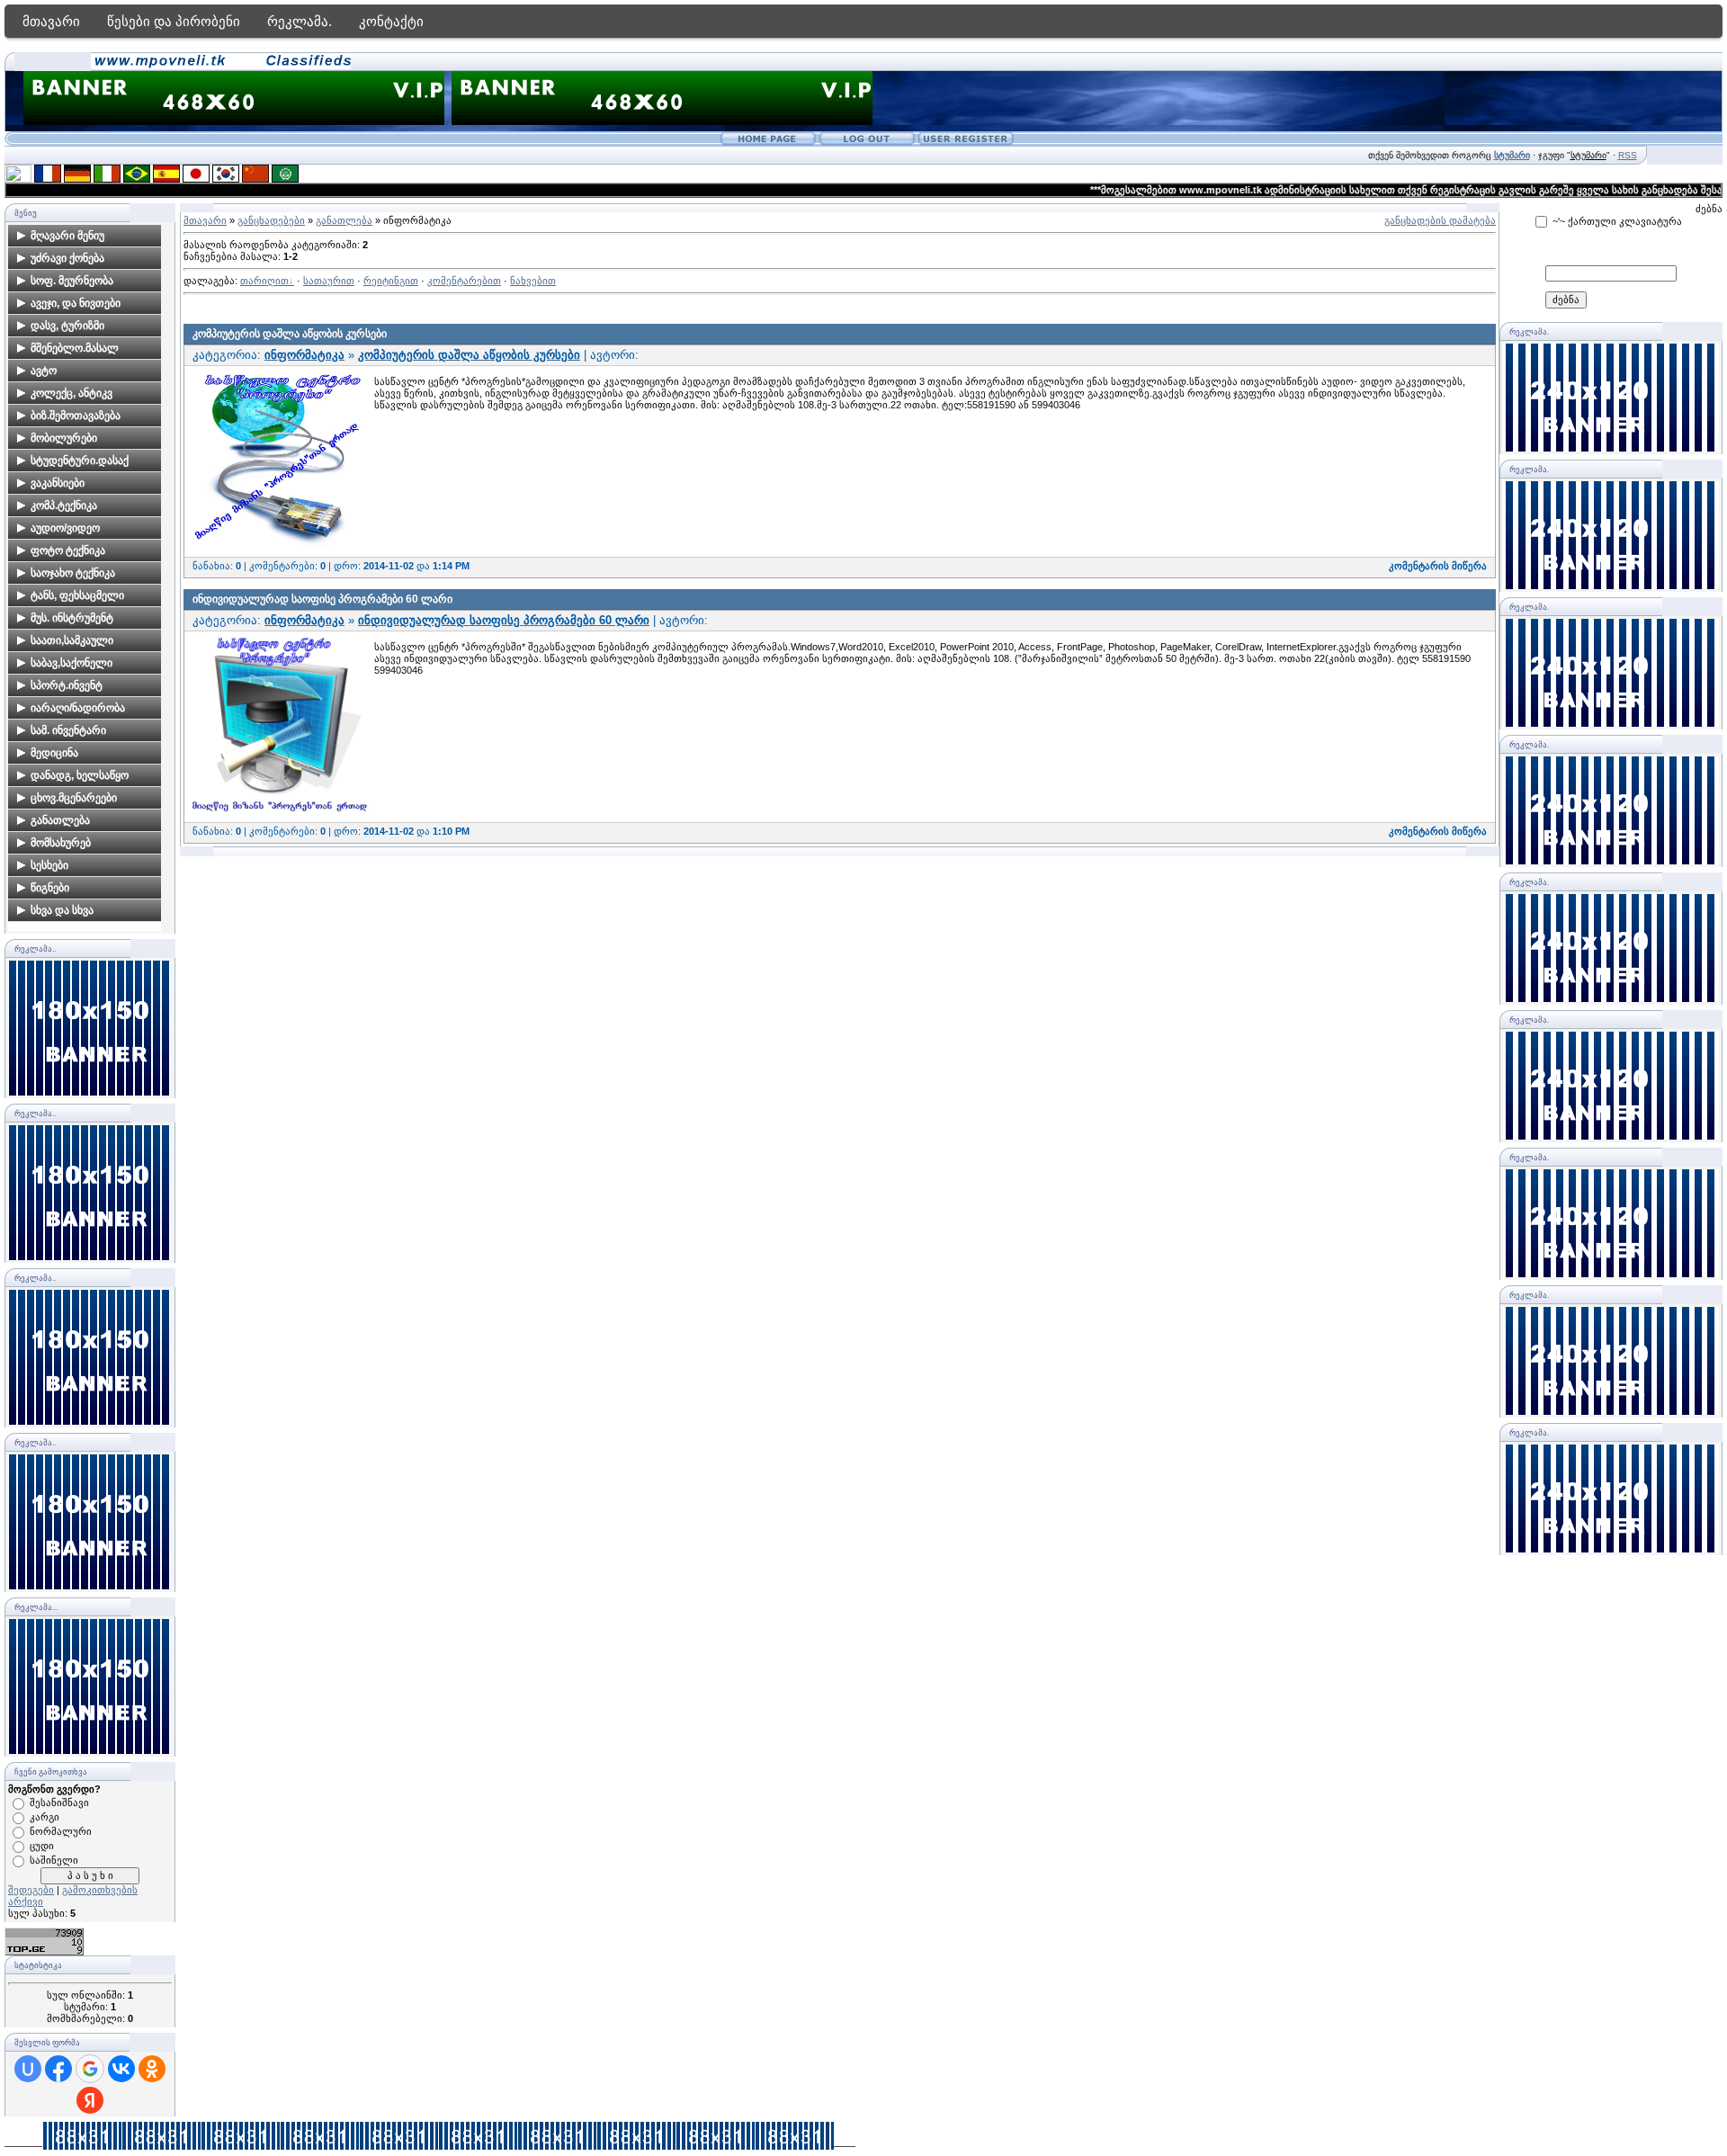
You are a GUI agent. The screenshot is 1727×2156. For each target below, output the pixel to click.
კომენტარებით (464, 281)
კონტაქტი (391, 21)
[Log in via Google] (90, 2069)
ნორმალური (61, 1831)
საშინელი (54, 1860)
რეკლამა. (300, 21)
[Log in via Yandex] (90, 2100)
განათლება (344, 220)
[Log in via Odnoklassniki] (152, 2069)
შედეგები (31, 1890)
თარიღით (264, 281)
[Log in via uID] (28, 2069)
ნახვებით (533, 281)
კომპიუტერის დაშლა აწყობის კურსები (290, 334)
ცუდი (42, 1846)
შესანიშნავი (59, 1803)
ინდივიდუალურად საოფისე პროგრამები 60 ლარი (322, 599)
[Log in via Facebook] (58, 2069)
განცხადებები (271, 220)
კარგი (45, 1817)
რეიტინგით (391, 281)
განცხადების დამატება (1440, 220)
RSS (1628, 155)
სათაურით (329, 281)
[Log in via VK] (121, 2069)
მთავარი (51, 21)
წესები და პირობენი (174, 21)
